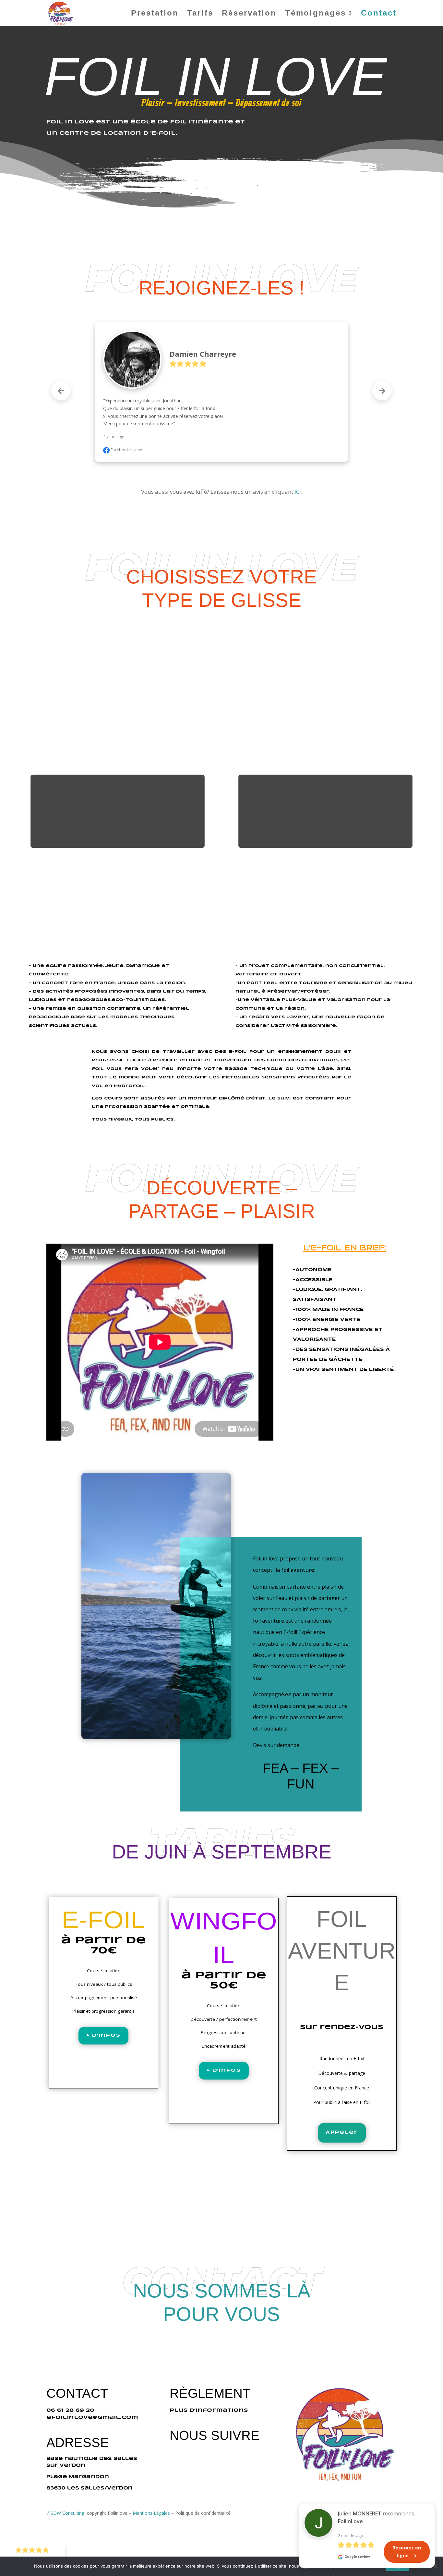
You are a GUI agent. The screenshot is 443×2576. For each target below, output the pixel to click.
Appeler (342, 2133)
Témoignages (316, 14)
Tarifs (200, 14)
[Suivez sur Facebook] (46, 41)
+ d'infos (103, 2035)
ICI (298, 492)
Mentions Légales (151, 2513)
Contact (379, 14)
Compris (397, 2566)
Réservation (249, 14)
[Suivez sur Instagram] (59, 41)
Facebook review (126, 450)
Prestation (155, 14)
